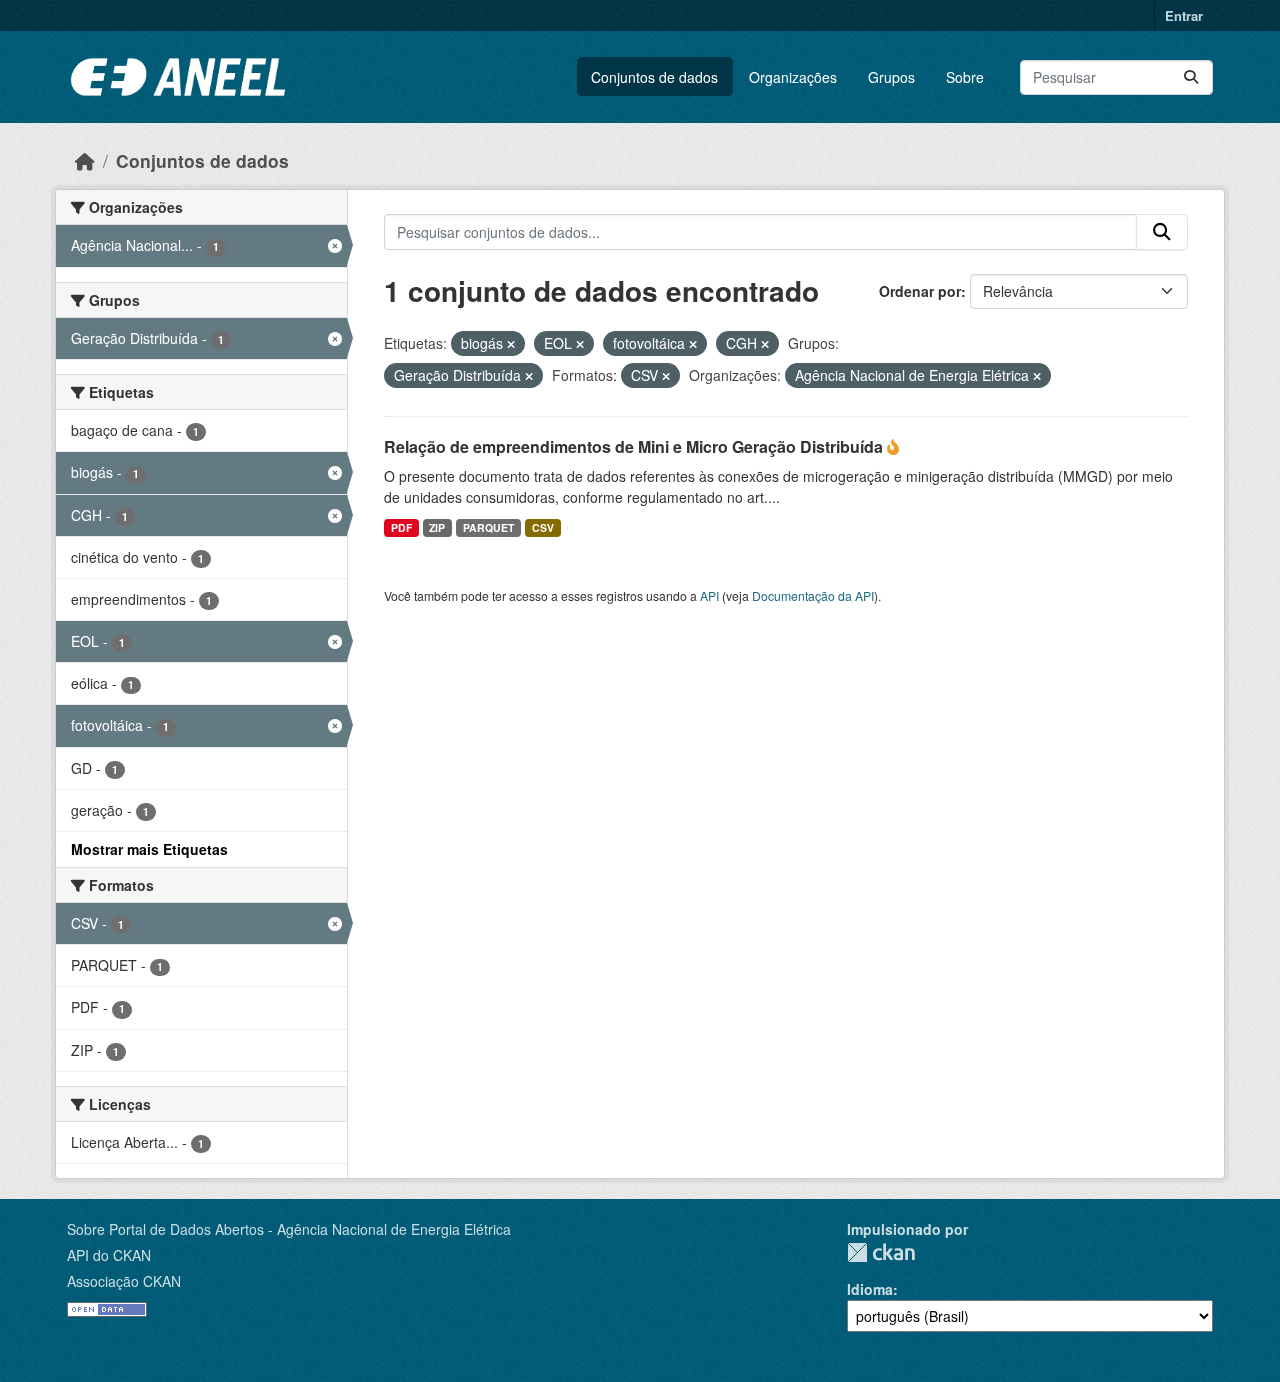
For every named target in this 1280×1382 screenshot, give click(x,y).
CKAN (881, 1252)
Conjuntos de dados (654, 77)
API (709, 595)
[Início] (85, 160)
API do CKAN (109, 1255)
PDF (401, 527)
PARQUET (488, 527)
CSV (543, 527)
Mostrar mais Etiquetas (149, 849)
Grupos (891, 77)
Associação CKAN (124, 1281)
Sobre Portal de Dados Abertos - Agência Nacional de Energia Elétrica (289, 1229)
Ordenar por (920, 291)
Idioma (870, 1289)
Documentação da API (813, 595)
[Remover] (511, 344)
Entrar (1184, 15)
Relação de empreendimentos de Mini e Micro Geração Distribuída (635, 446)
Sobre (965, 77)
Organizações (793, 77)
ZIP (437, 527)
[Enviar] (1191, 77)
